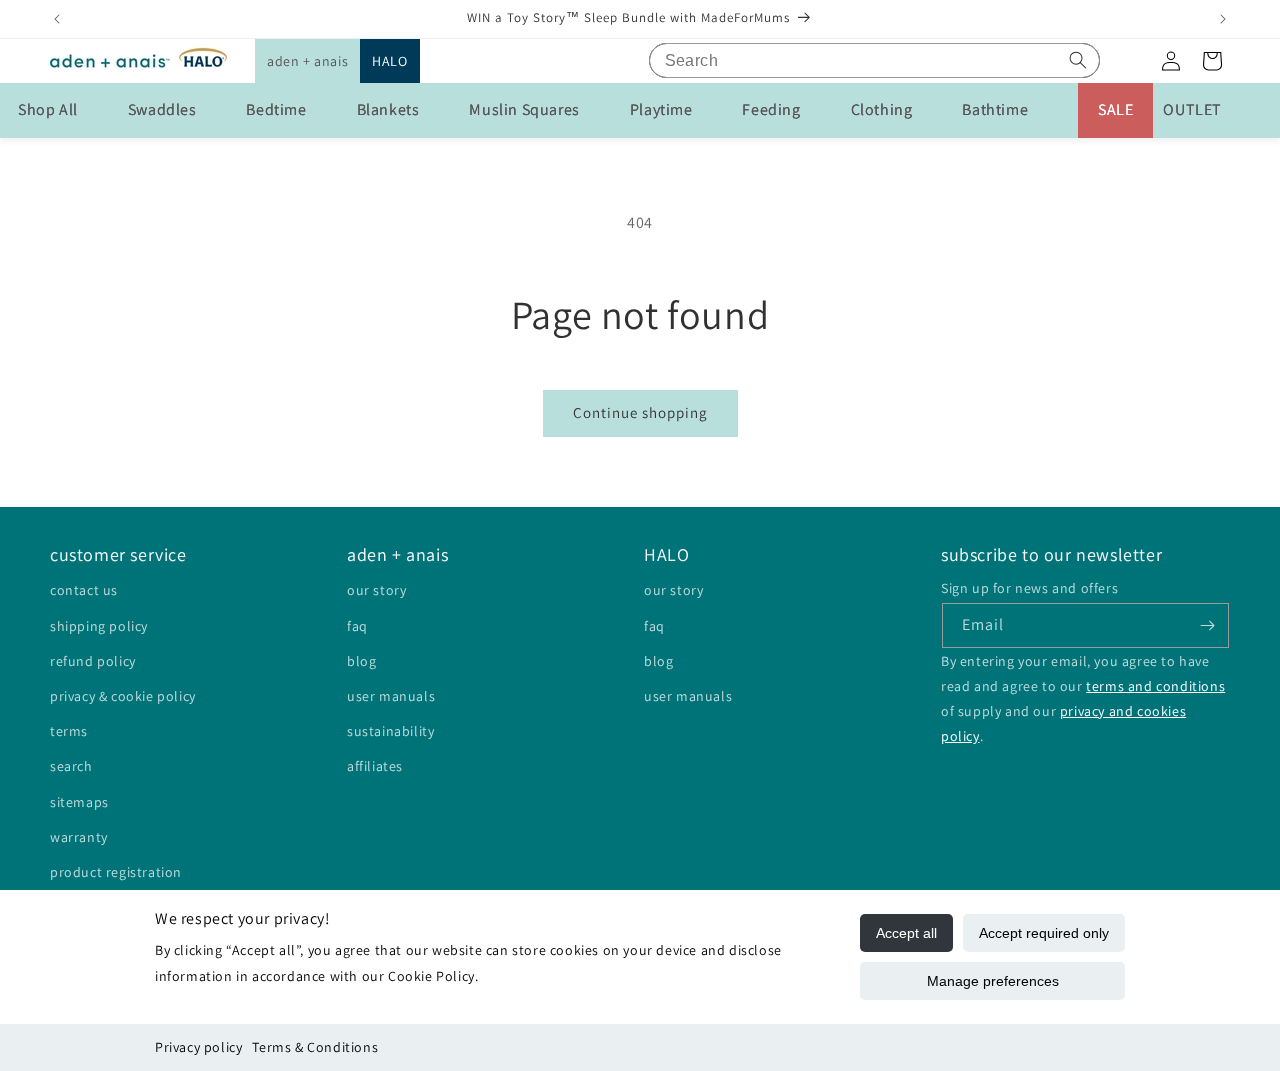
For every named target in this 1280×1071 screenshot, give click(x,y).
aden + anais (307, 61)
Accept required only (1044, 933)
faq (357, 626)
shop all (48, 109)
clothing (882, 109)
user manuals (391, 696)
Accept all (906, 933)
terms (69, 731)
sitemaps (79, 802)
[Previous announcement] (57, 19)
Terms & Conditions (315, 1047)
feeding (771, 109)
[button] (307, 61)
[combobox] (874, 60)
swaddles (162, 109)
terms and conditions (1155, 686)
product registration (116, 872)
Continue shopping (640, 412)
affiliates (375, 766)
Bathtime (995, 109)
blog (361, 661)
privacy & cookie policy (123, 696)
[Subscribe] (1207, 625)
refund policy (93, 661)
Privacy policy (198, 1047)
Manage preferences (993, 981)
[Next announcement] (1223, 19)
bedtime (276, 109)
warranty (79, 837)
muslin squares (524, 109)
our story (376, 590)
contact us (84, 590)
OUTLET (1192, 109)
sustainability (390, 731)
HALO (389, 61)
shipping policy (99, 626)
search (71, 766)
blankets (388, 109)
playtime (661, 109)
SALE (1115, 109)
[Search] (1078, 60)
